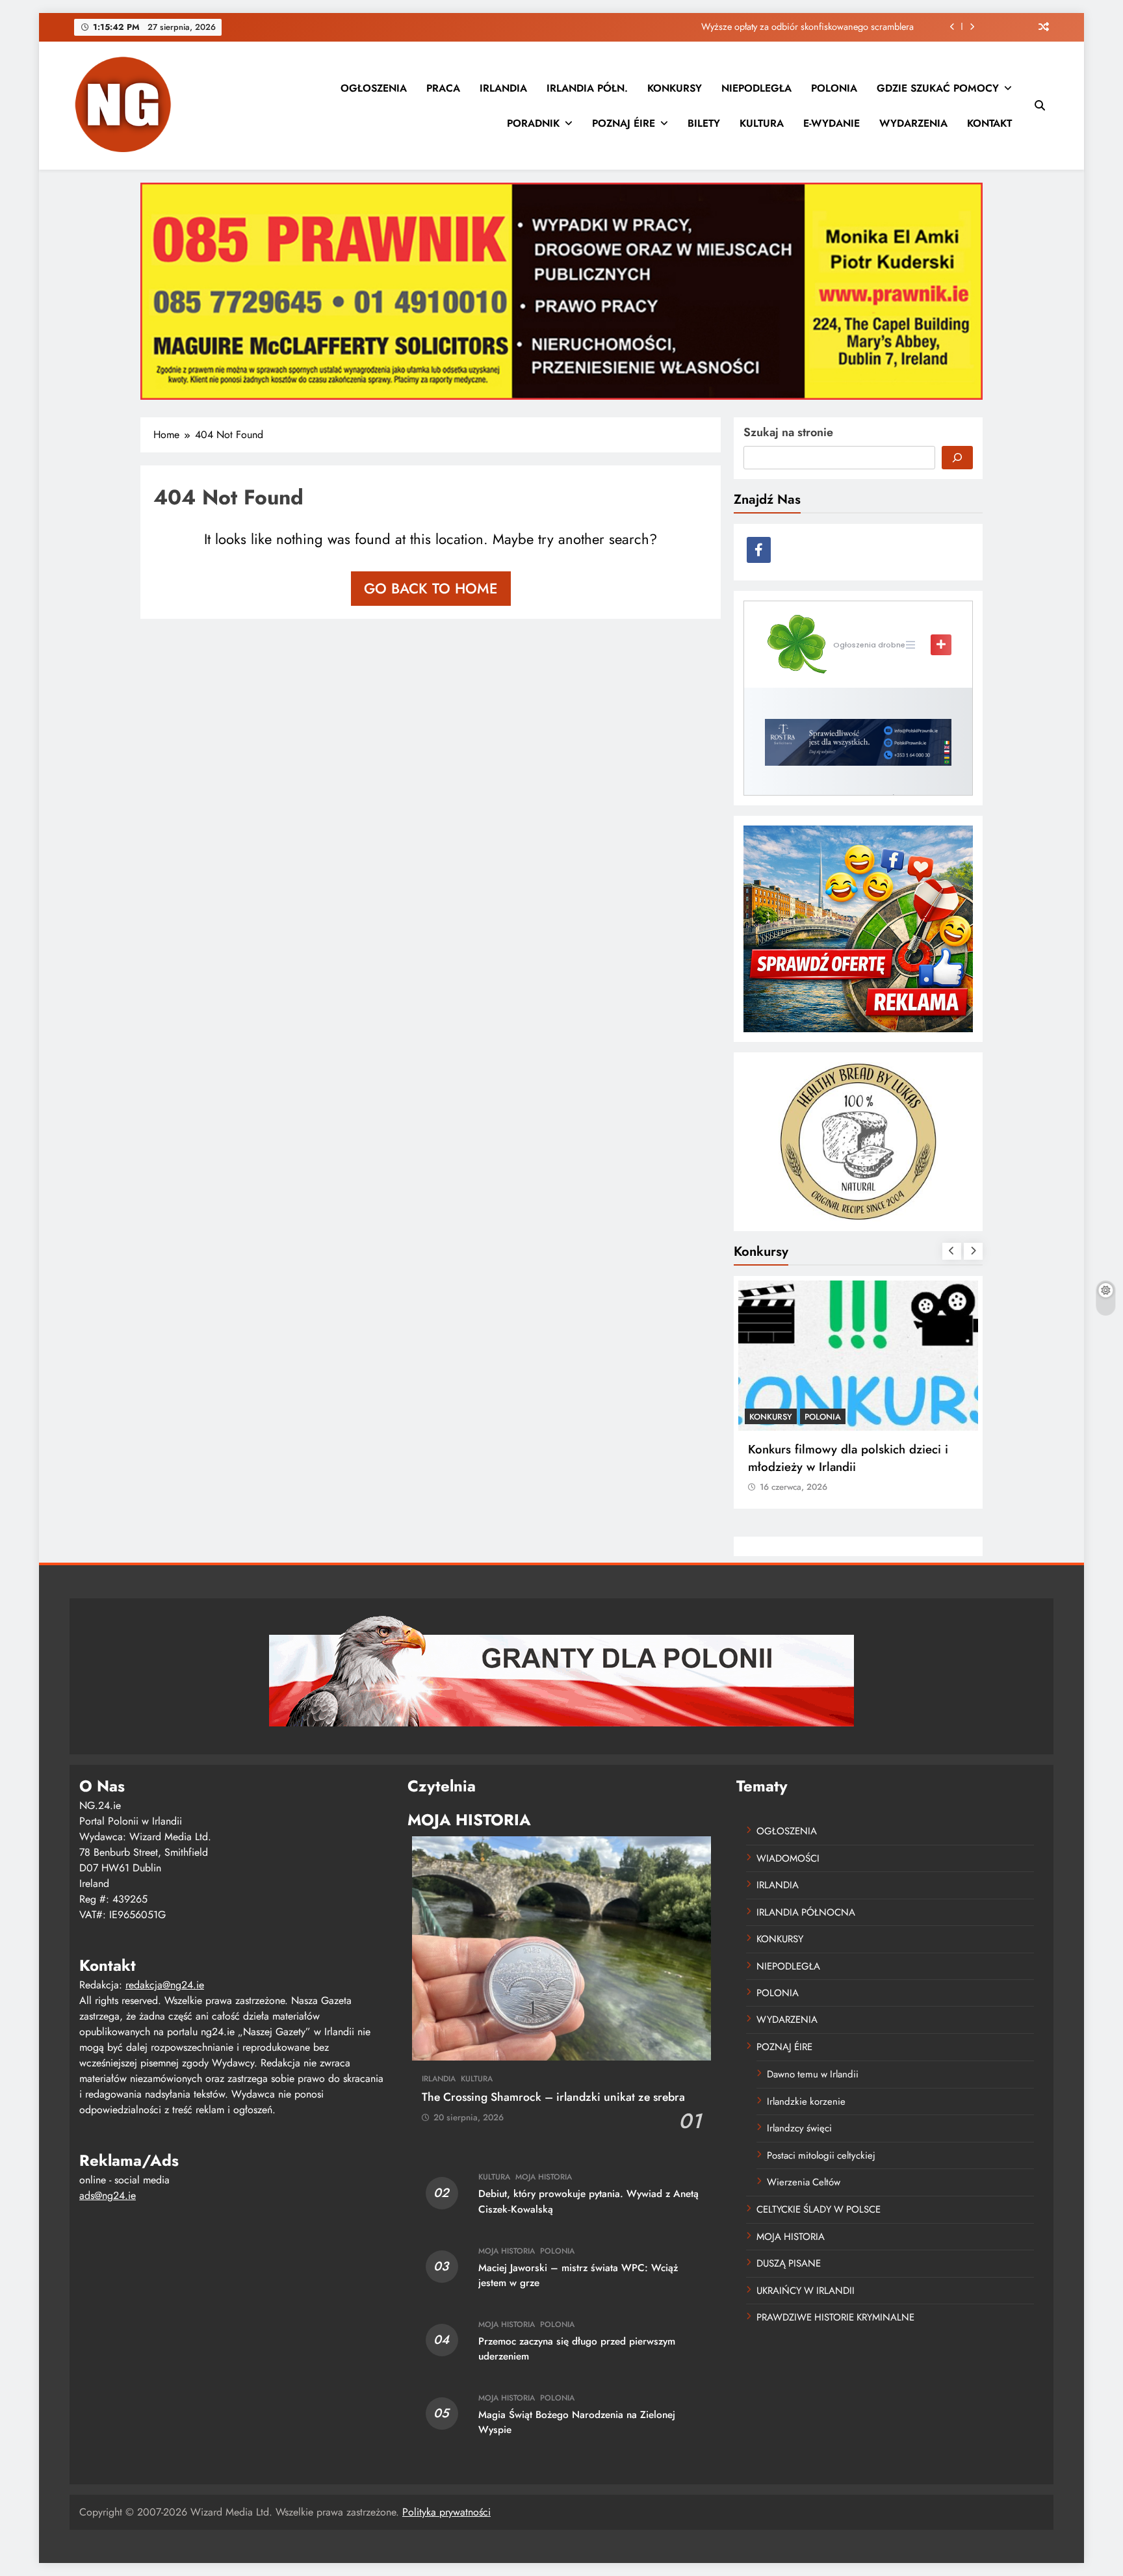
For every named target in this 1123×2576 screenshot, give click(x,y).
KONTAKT (989, 123)
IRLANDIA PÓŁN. (587, 88)
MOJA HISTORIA (544, 2177)
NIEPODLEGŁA (756, 88)
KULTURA (762, 123)
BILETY (704, 123)
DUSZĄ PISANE (789, 2263)
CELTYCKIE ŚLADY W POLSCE (819, 2209)
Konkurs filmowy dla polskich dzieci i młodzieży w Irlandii (848, 1458)
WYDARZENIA (913, 123)
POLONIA (834, 88)
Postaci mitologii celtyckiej (821, 2155)
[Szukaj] (957, 458)
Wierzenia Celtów (804, 2182)
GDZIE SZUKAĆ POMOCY (938, 88)
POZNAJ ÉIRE (624, 123)
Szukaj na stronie (788, 432)
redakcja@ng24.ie (165, 1985)
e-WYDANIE (832, 123)
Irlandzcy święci (799, 2128)
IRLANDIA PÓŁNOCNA (806, 1912)
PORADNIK (533, 123)
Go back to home (431, 588)
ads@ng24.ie (108, 2195)
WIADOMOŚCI (788, 1858)
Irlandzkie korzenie (806, 2101)
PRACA (443, 88)
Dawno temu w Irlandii (813, 2074)
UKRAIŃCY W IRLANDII (806, 2291)
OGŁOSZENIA (374, 88)
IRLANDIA (503, 88)
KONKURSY (675, 88)
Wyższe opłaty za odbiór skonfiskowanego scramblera (807, 27)
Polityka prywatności (446, 2512)
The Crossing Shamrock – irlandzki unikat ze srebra (553, 2097)
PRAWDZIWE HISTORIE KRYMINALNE (835, 2317)
